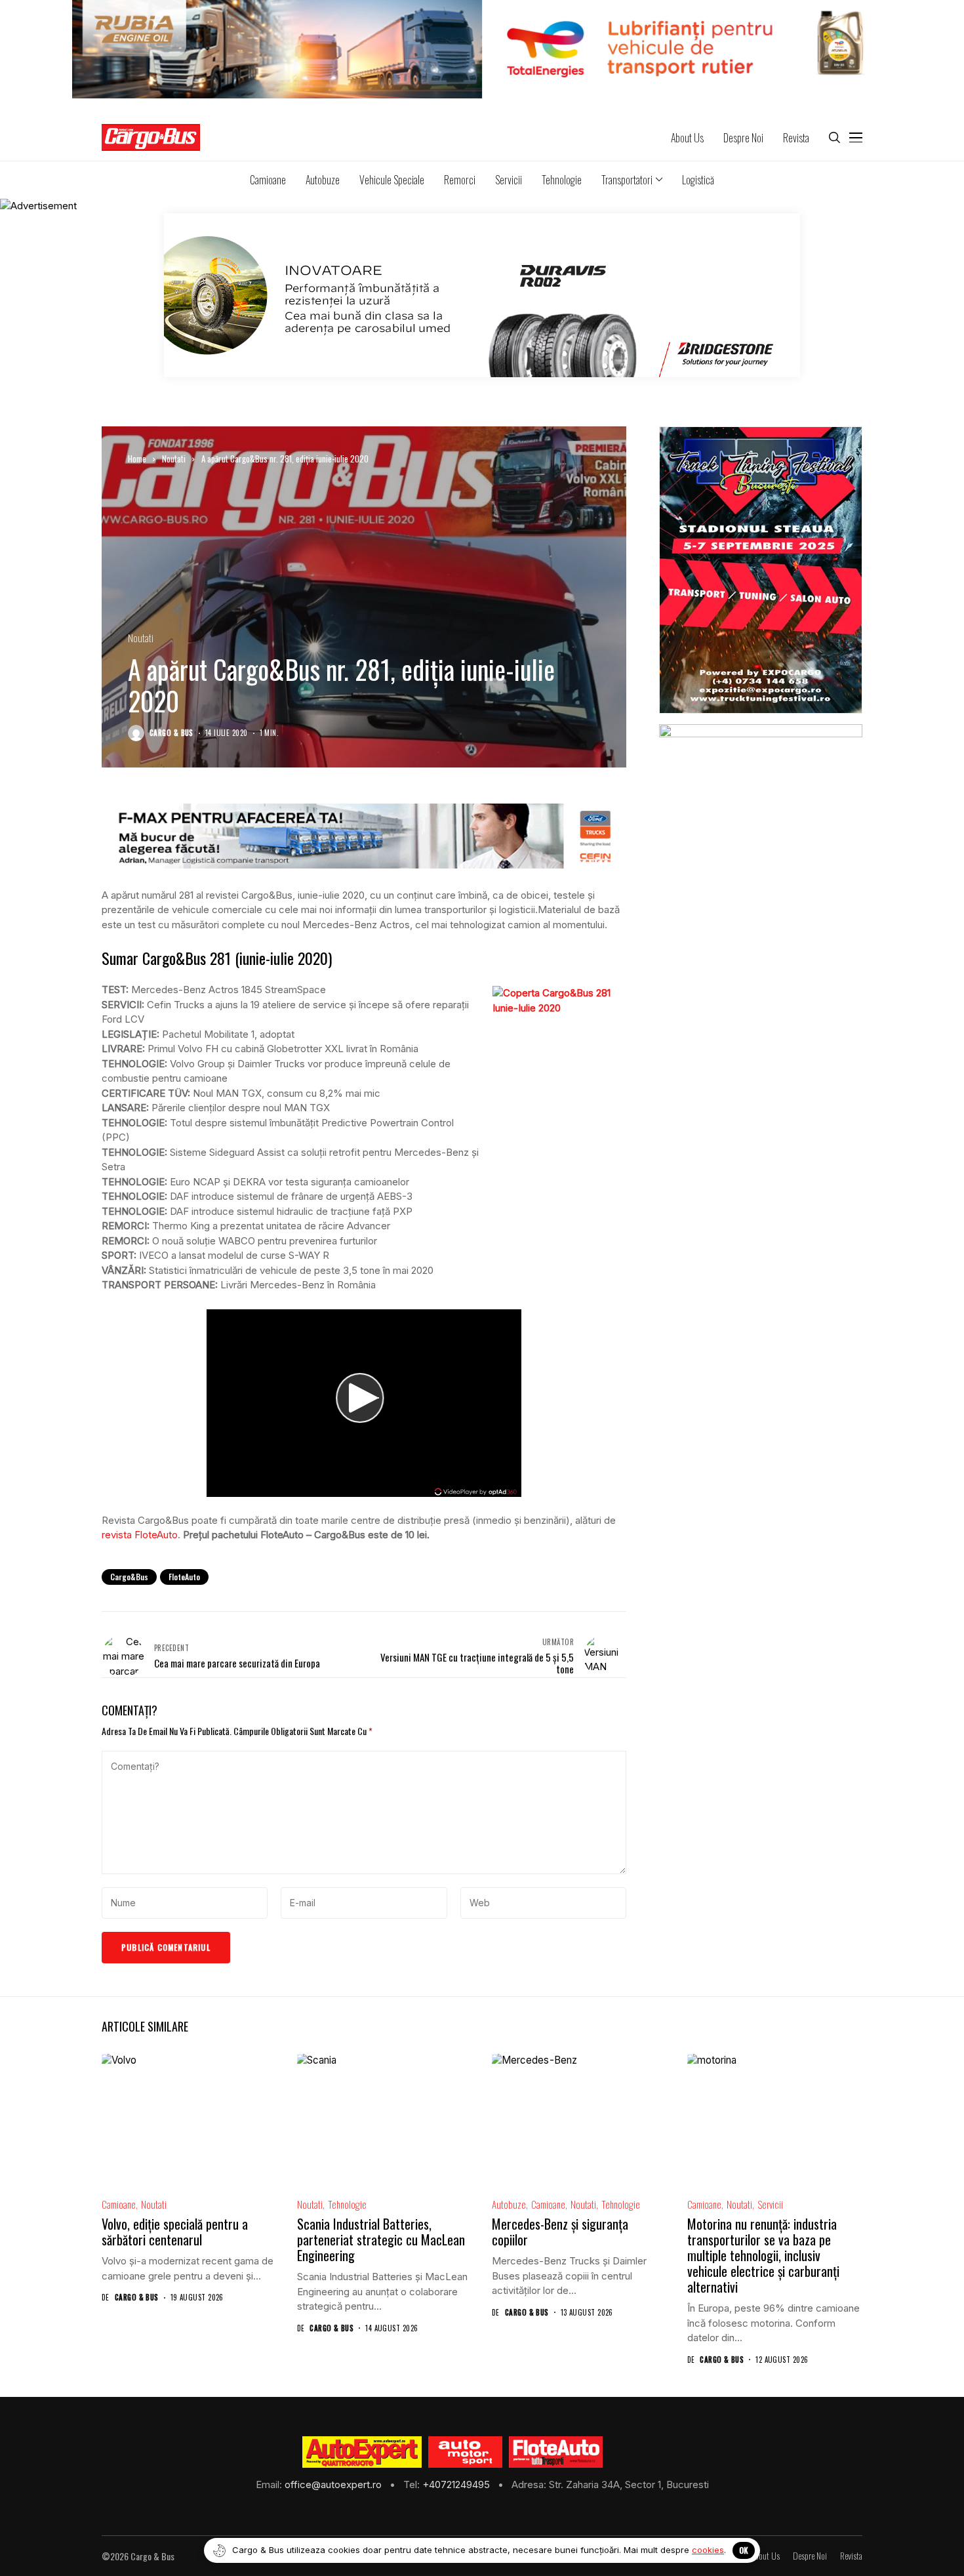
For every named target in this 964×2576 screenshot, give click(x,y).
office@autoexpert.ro (334, 2484)
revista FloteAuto (140, 1535)
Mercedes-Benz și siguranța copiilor (560, 2232)
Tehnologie (347, 2204)
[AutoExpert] (362, 2452)
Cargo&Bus (129, 1577)
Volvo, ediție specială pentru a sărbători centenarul (175, 2232)
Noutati (174, 459)
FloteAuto (184, 1577)
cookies (708, 2550)
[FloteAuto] (556, 2452)
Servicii (770, 2204)
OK (744, 2550)
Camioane (119, 2204)
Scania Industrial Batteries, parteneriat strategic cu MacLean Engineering (381, 2239)
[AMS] (466, 2452)
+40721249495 (457, 2484)
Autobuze (509, 2204)
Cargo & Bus (171, 733)
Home (137, 459)
